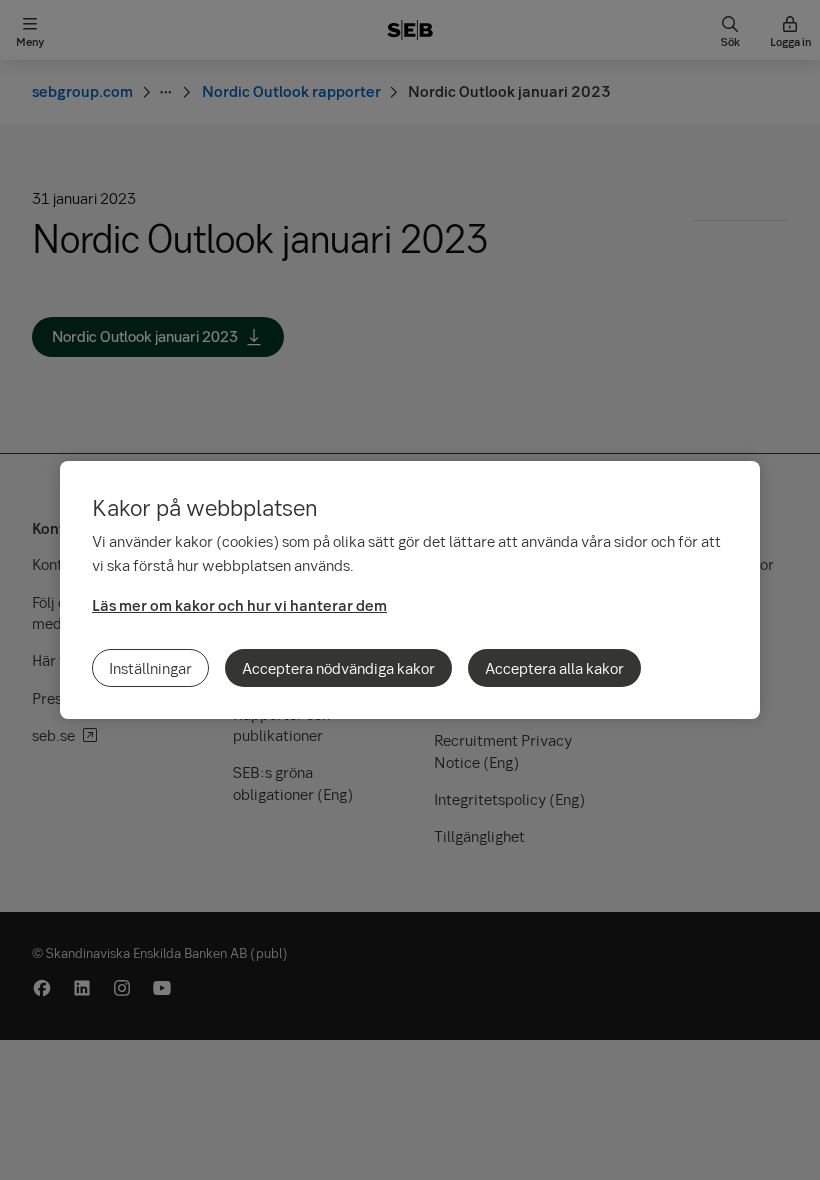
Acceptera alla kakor (554, 668)
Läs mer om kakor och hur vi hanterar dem (239, 605)
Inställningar (150, 668)
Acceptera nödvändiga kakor (338, 668)
